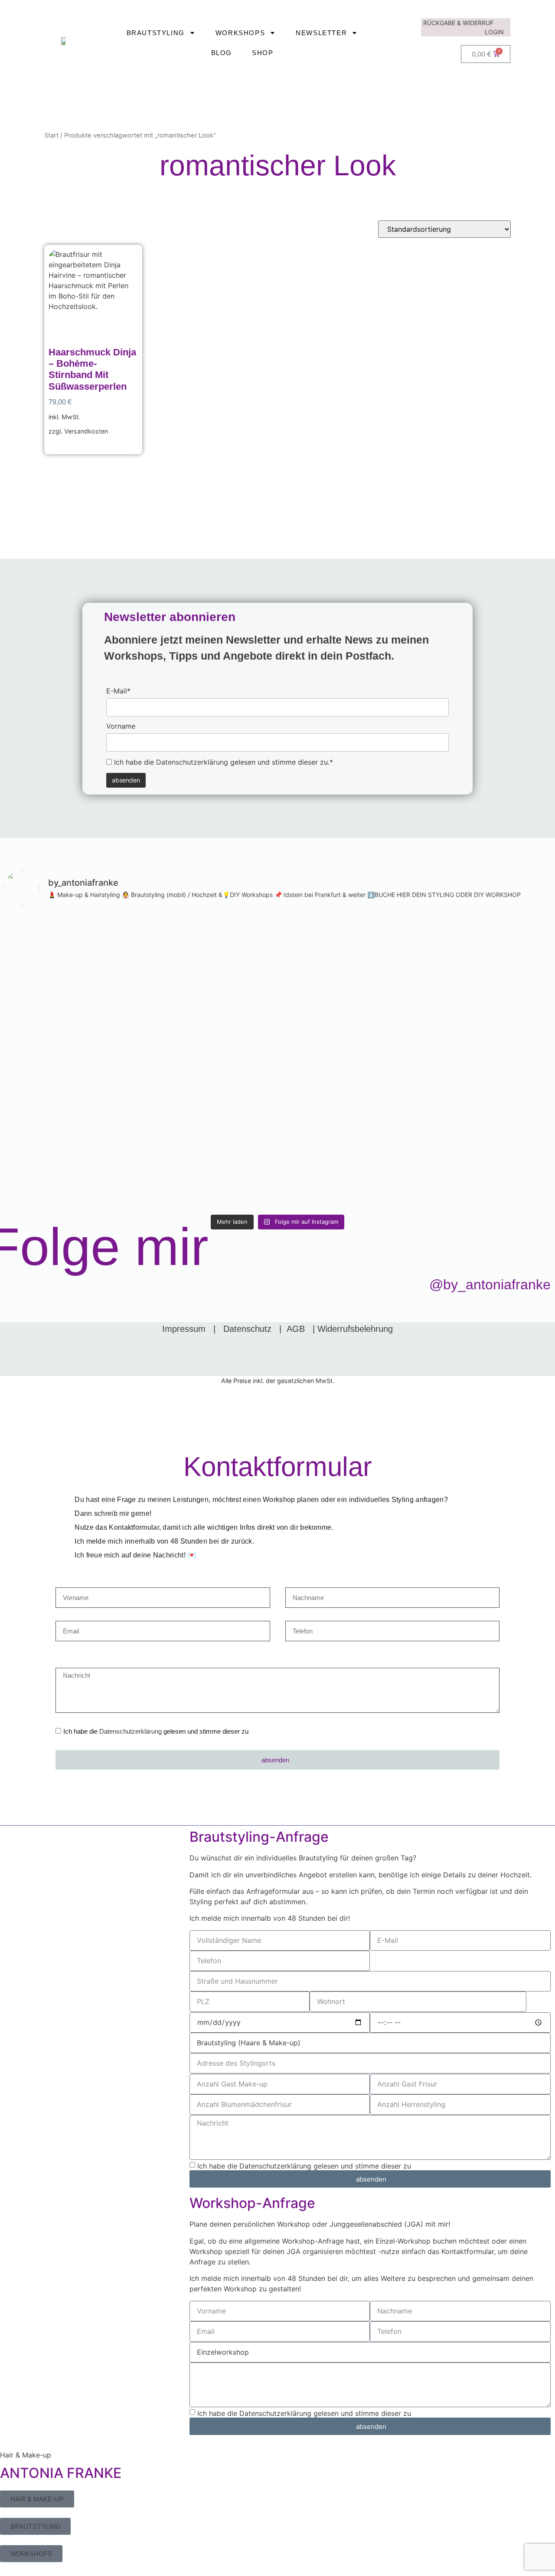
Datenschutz (247, 1329)
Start (51, 135)
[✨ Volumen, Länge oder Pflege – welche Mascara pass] (346, 1046)
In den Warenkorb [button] (77, 445)
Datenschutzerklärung (192, 762)
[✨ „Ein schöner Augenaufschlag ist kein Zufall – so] (209, 1061)
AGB (296, 1329)
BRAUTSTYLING (156, 33)
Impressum (184, 1329)
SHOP (263, 53)
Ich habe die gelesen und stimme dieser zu (156, 1732)
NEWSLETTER (321, 33)
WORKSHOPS (240, 33)
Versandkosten (86, 431)
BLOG (222, 53)
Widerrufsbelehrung (355, 1329)
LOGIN (494, 32)
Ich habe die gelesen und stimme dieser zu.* (222, 762)
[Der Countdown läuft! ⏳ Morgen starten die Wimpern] (71, 1015)
